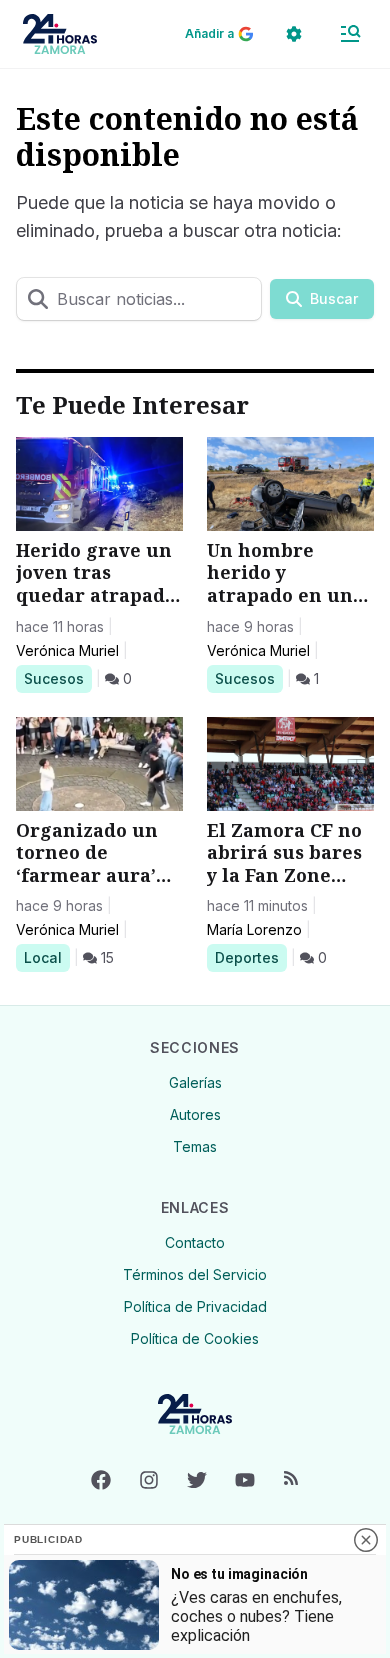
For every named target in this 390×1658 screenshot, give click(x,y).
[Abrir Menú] (350, 34)
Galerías (195, 1082)
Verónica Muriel (67, 650)
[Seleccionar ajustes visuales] (294, 34)
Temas (195, 1146)
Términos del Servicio (195, 1274)
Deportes (250, 957)
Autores (195, 1114)
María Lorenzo (254, 929)
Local (46, 957)
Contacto (195, 1242)
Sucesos (57, 678)
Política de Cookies (195, 1338)
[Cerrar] (366, 1540)
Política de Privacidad (195, 1306)
